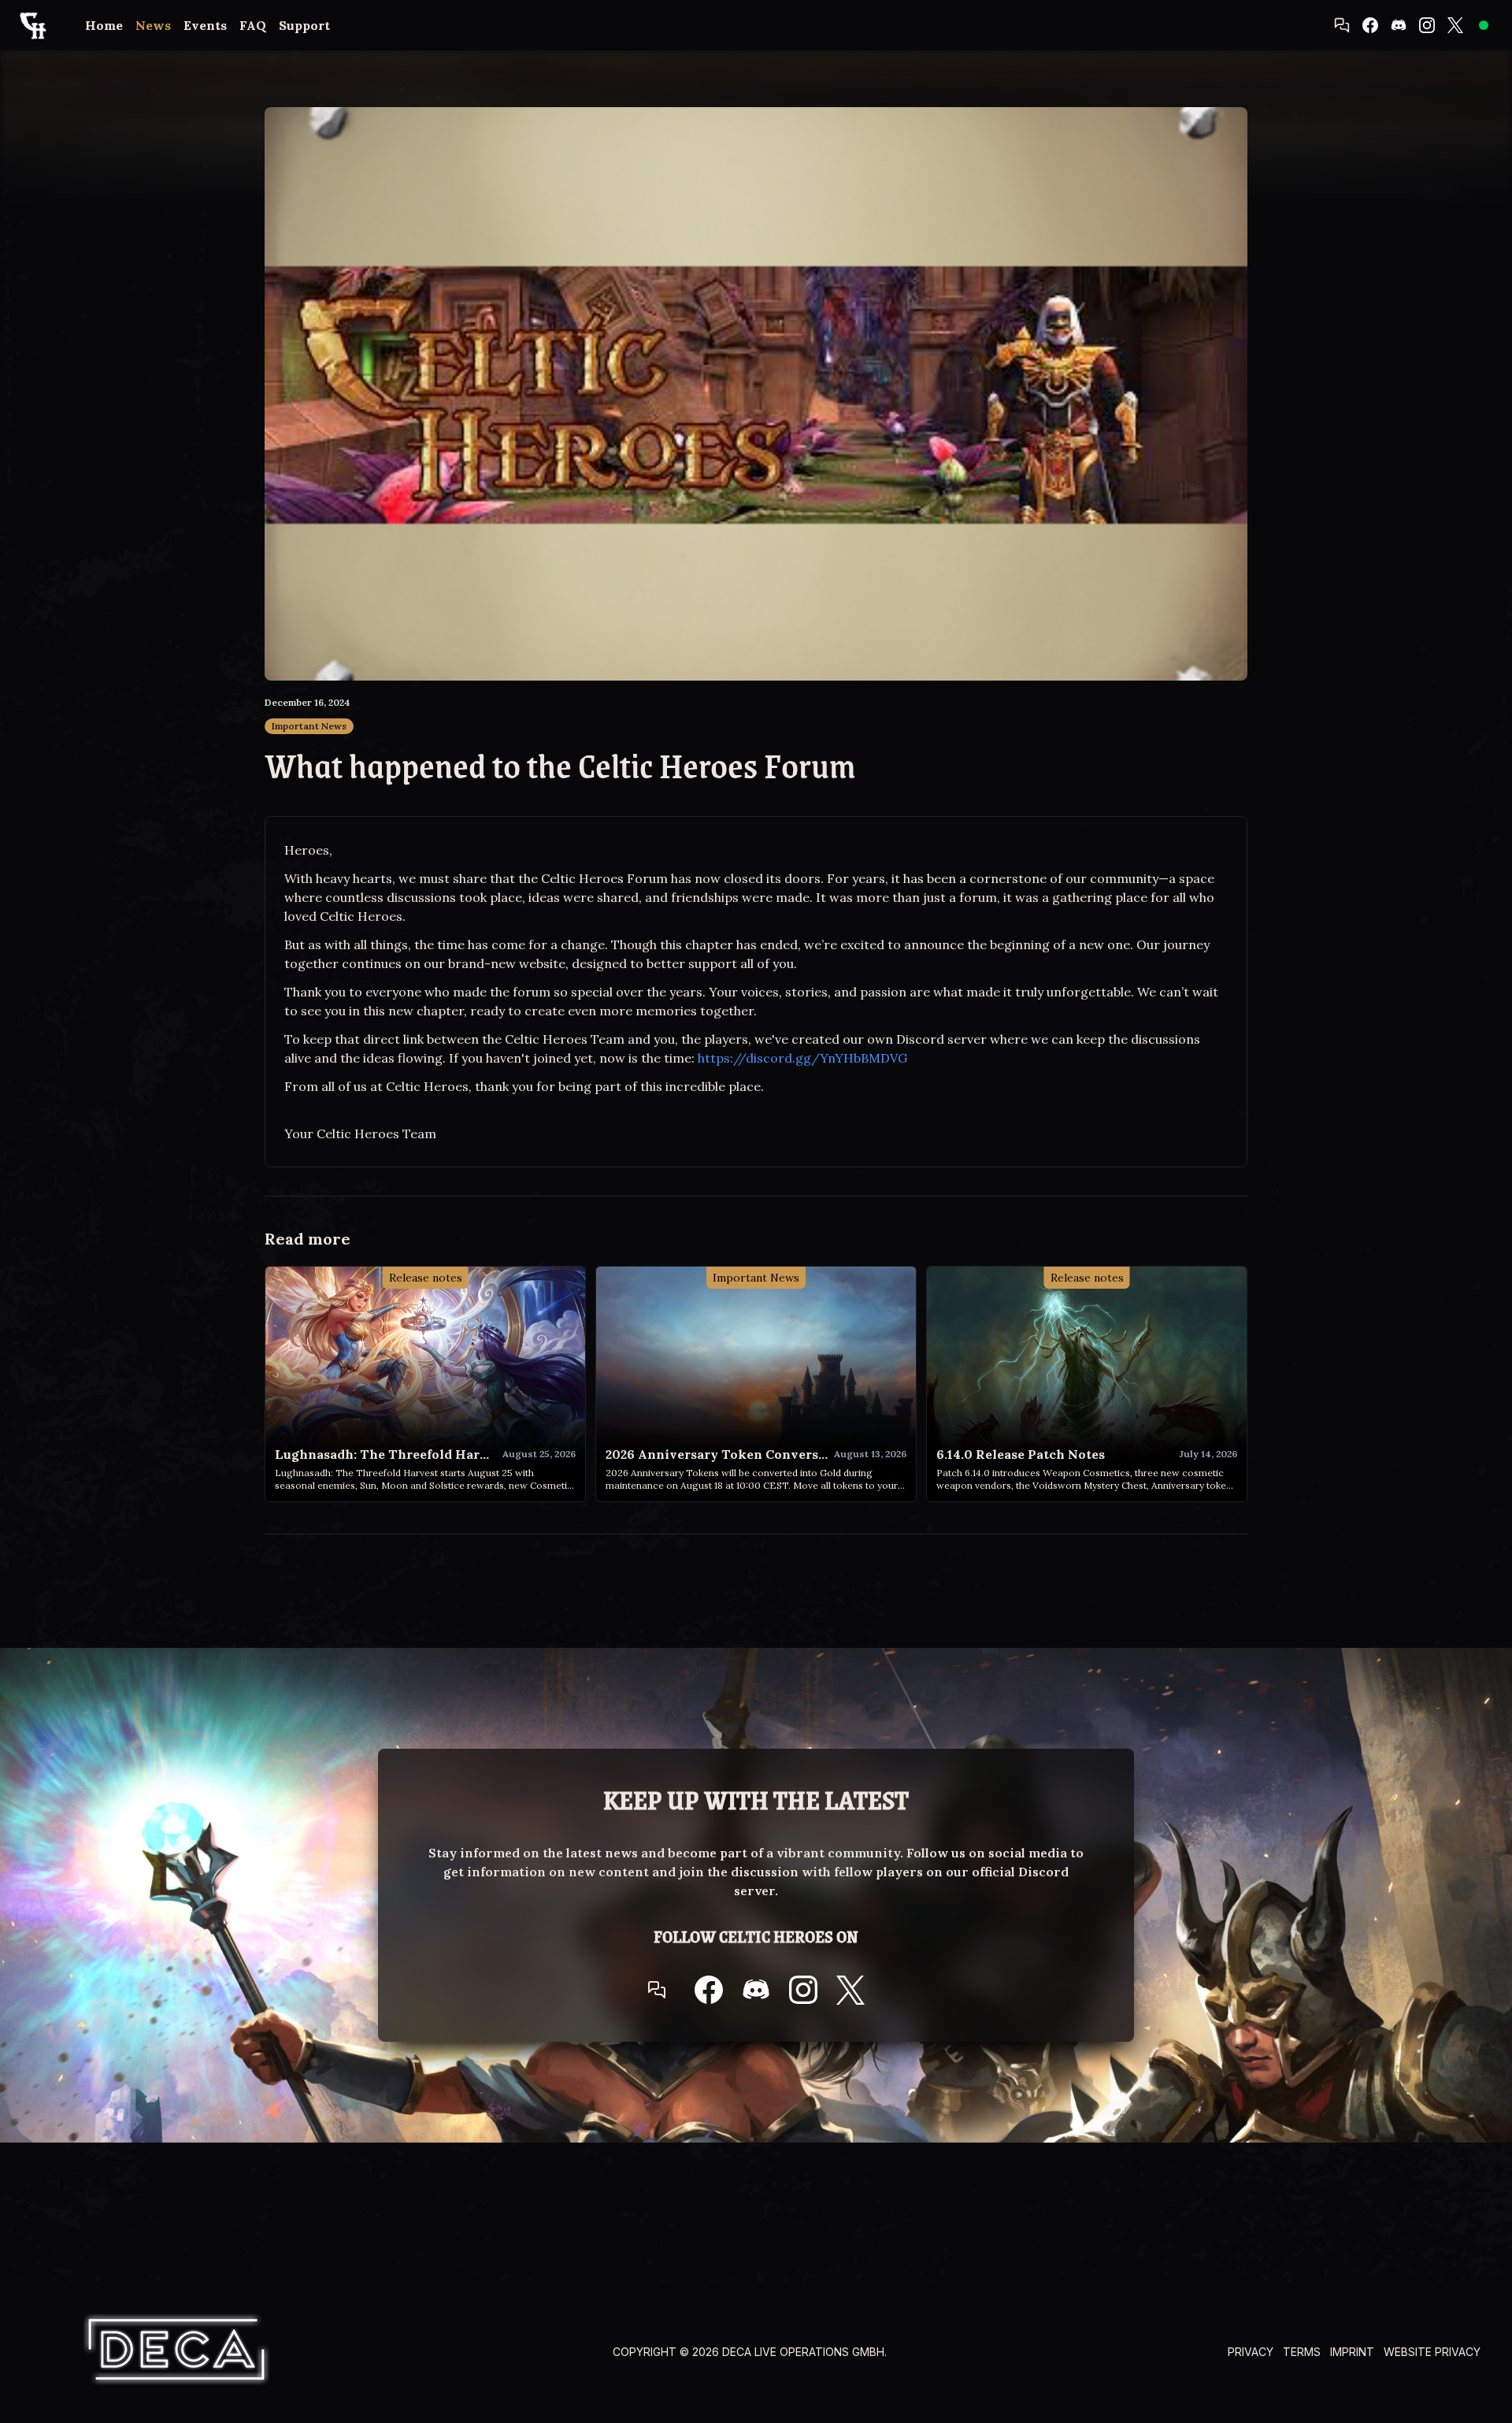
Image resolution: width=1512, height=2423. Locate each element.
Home (104, 25)
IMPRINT (1352, 2352)
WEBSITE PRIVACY (1432, 2352)
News (153, 25)
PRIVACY (1251, 2352)
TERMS (1302, 2352)
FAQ (253, 25)
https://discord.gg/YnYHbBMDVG (802, 1058)
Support (304, 25)
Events (205, 25)
